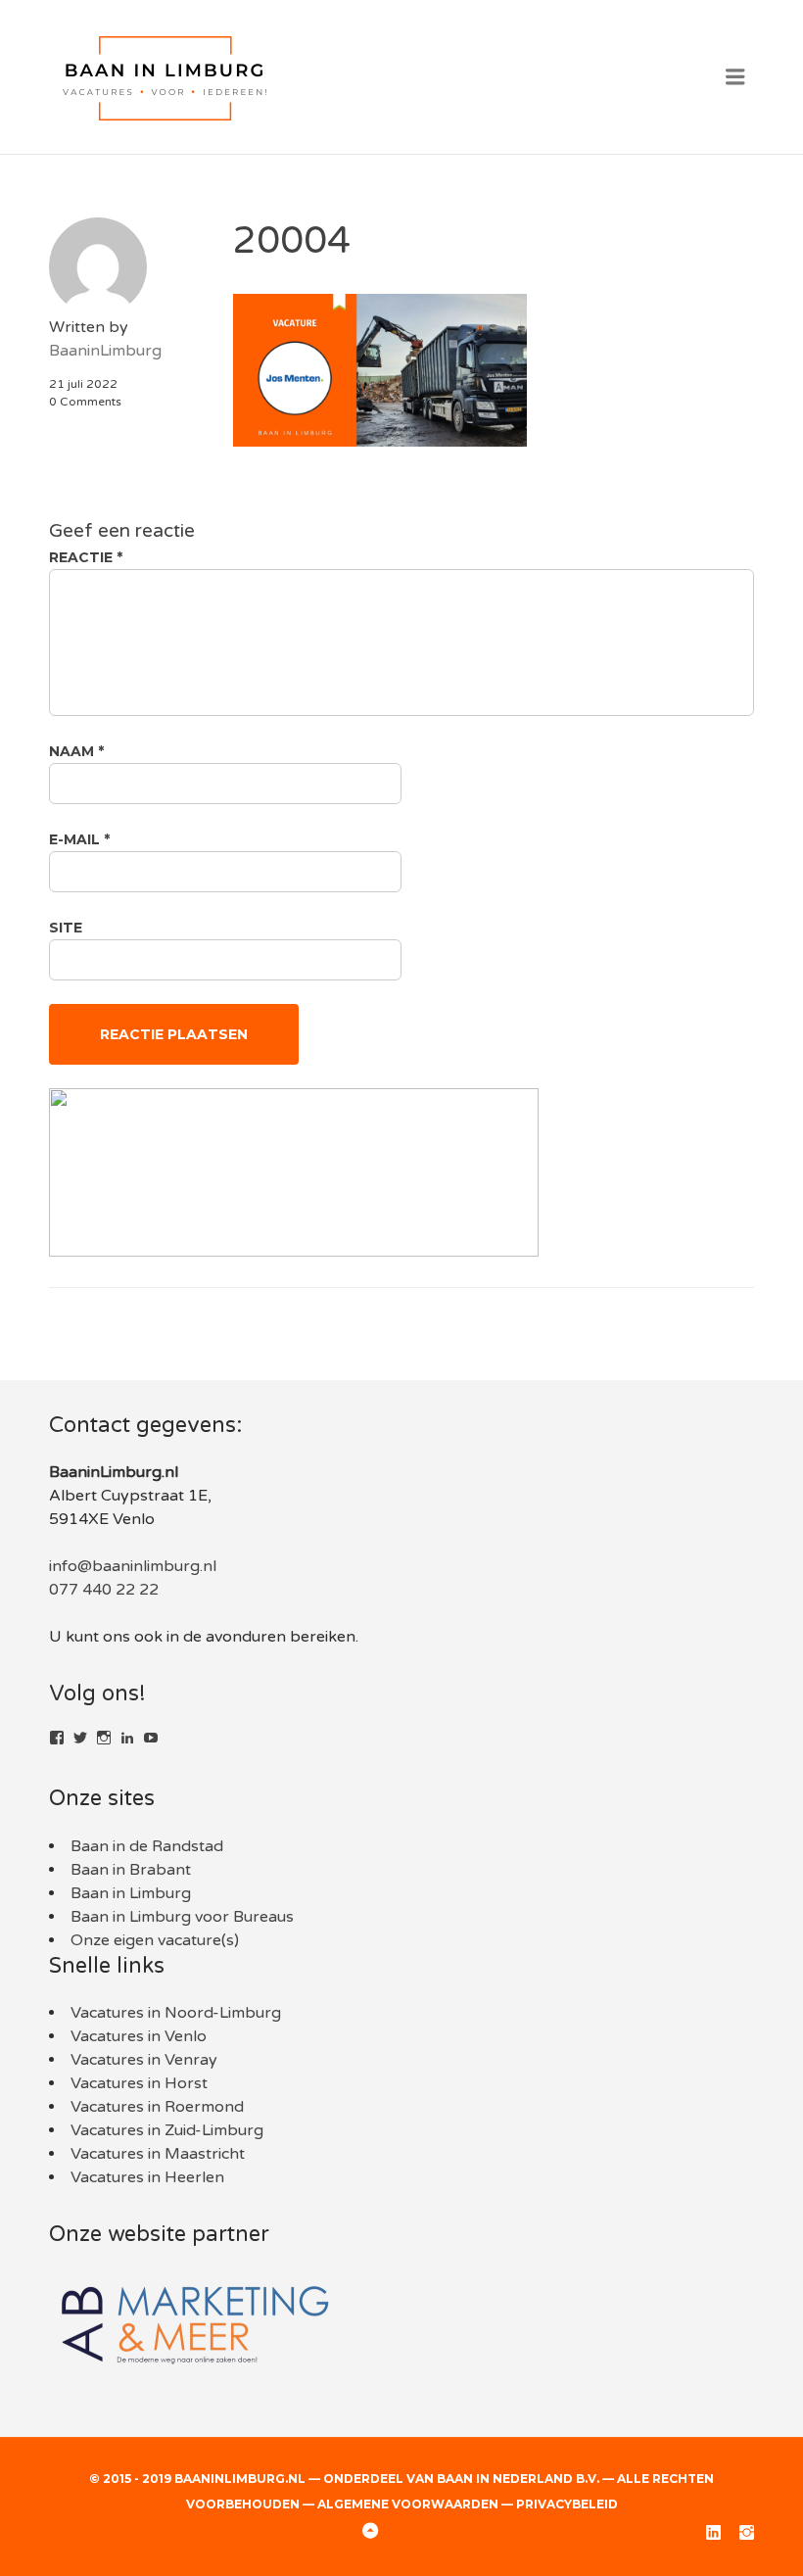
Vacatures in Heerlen (147, 2177)
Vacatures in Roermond (157, 2107)
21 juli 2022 (83, 384)
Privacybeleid (567, 2504)
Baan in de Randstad (147, 1846)
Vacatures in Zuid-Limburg (167, 2130)
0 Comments (85, 402)
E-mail (79, 839)
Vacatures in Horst (139, 2083)
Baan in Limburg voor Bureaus (182, 1917)
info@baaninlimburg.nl (133, 1566)
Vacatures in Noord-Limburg (176, 2013)
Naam (76, 751)
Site (66, 928)
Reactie (86, 557)
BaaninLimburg (105, 351)
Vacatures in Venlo (139, 2036)
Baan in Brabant (131, 1870)
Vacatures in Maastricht (158, 2154)
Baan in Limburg (131, 1893)
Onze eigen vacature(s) (155, 1940)
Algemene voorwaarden (408, 2504)
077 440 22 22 (104, 1590)
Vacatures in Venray (144, 2060)
